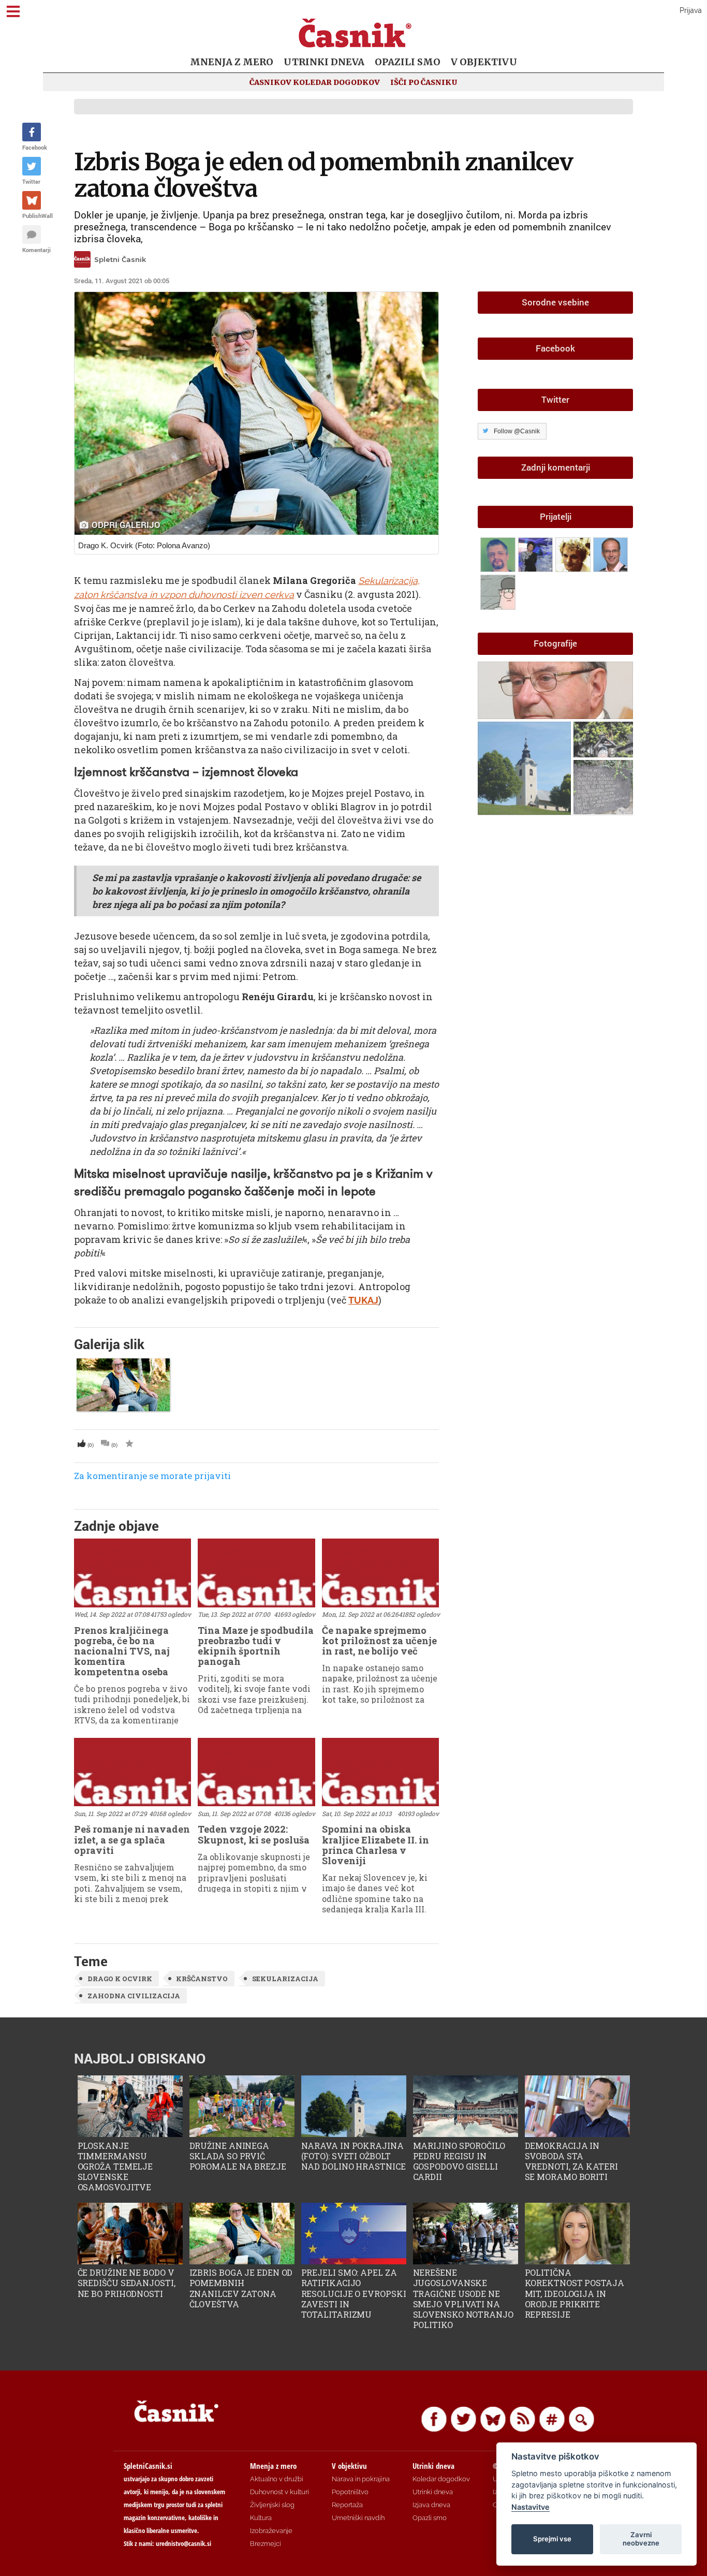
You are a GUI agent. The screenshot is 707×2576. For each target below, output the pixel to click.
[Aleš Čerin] (611, 553)
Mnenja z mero (232, 62)
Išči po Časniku (424, 82)
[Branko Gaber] (574, 553)
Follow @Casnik (517, 431)
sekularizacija (285, 1979)
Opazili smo (408, 62)
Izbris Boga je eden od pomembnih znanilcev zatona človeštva (323, 175)
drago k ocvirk (120, 1979)
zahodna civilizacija (134, 1996)
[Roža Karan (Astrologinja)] (537, 553)
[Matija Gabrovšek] (499, 590)
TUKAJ (363, 1300)
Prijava (691, 10)
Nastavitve (531, 2507)
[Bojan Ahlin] (499, 553)
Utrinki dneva (324, 62)
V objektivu (484, 62)
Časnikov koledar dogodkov (315, 82)
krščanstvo (202, 1979)
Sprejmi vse (552, 2539)
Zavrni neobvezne (641, 2539)
